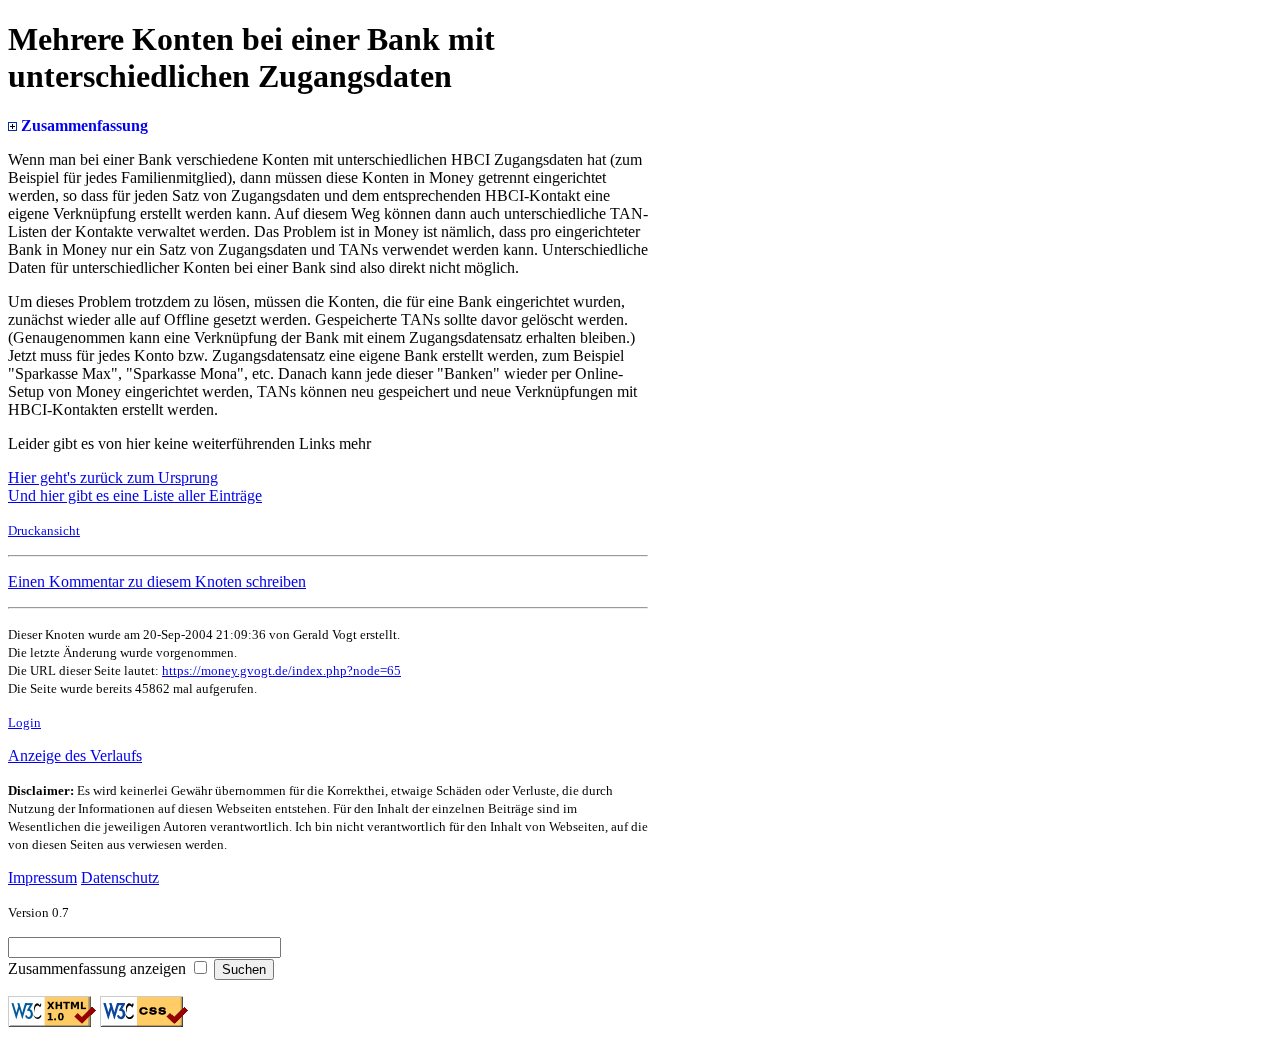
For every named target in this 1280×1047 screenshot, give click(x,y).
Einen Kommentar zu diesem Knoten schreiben (157, 581)
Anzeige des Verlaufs (75, 755)
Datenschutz (120, 877)
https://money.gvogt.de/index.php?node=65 (281, 670)
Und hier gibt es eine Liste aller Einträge (135, 495)
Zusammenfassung (82, 125)
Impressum (42, 877)
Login (24, 722)
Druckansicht (44, 530)
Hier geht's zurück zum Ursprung (113, 477)
